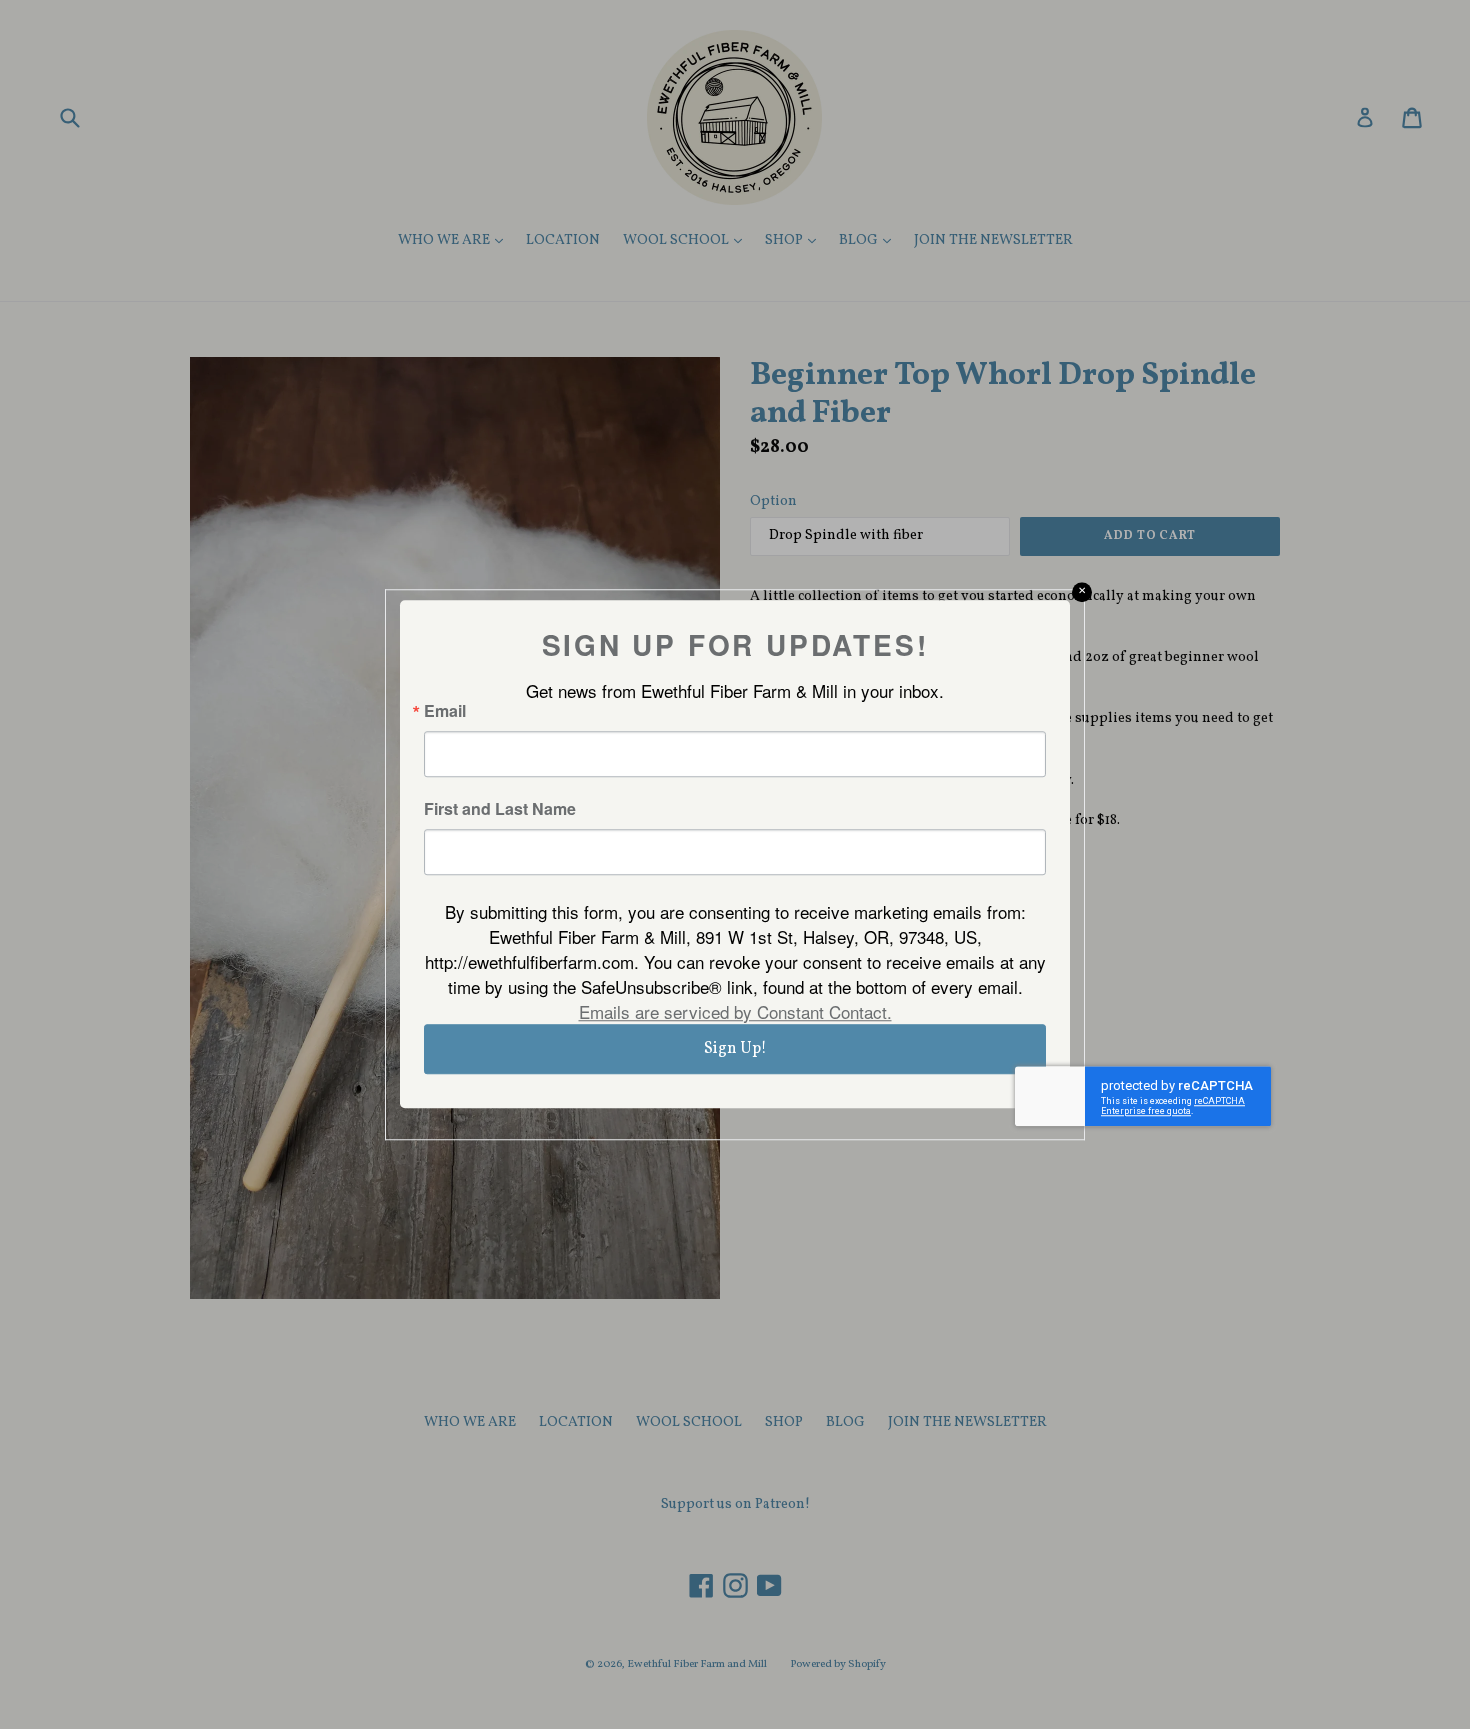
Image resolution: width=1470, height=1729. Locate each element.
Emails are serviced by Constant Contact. (735, 1011)
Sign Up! (735, 1049)
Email (445, 711)
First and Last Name (500, 809)
